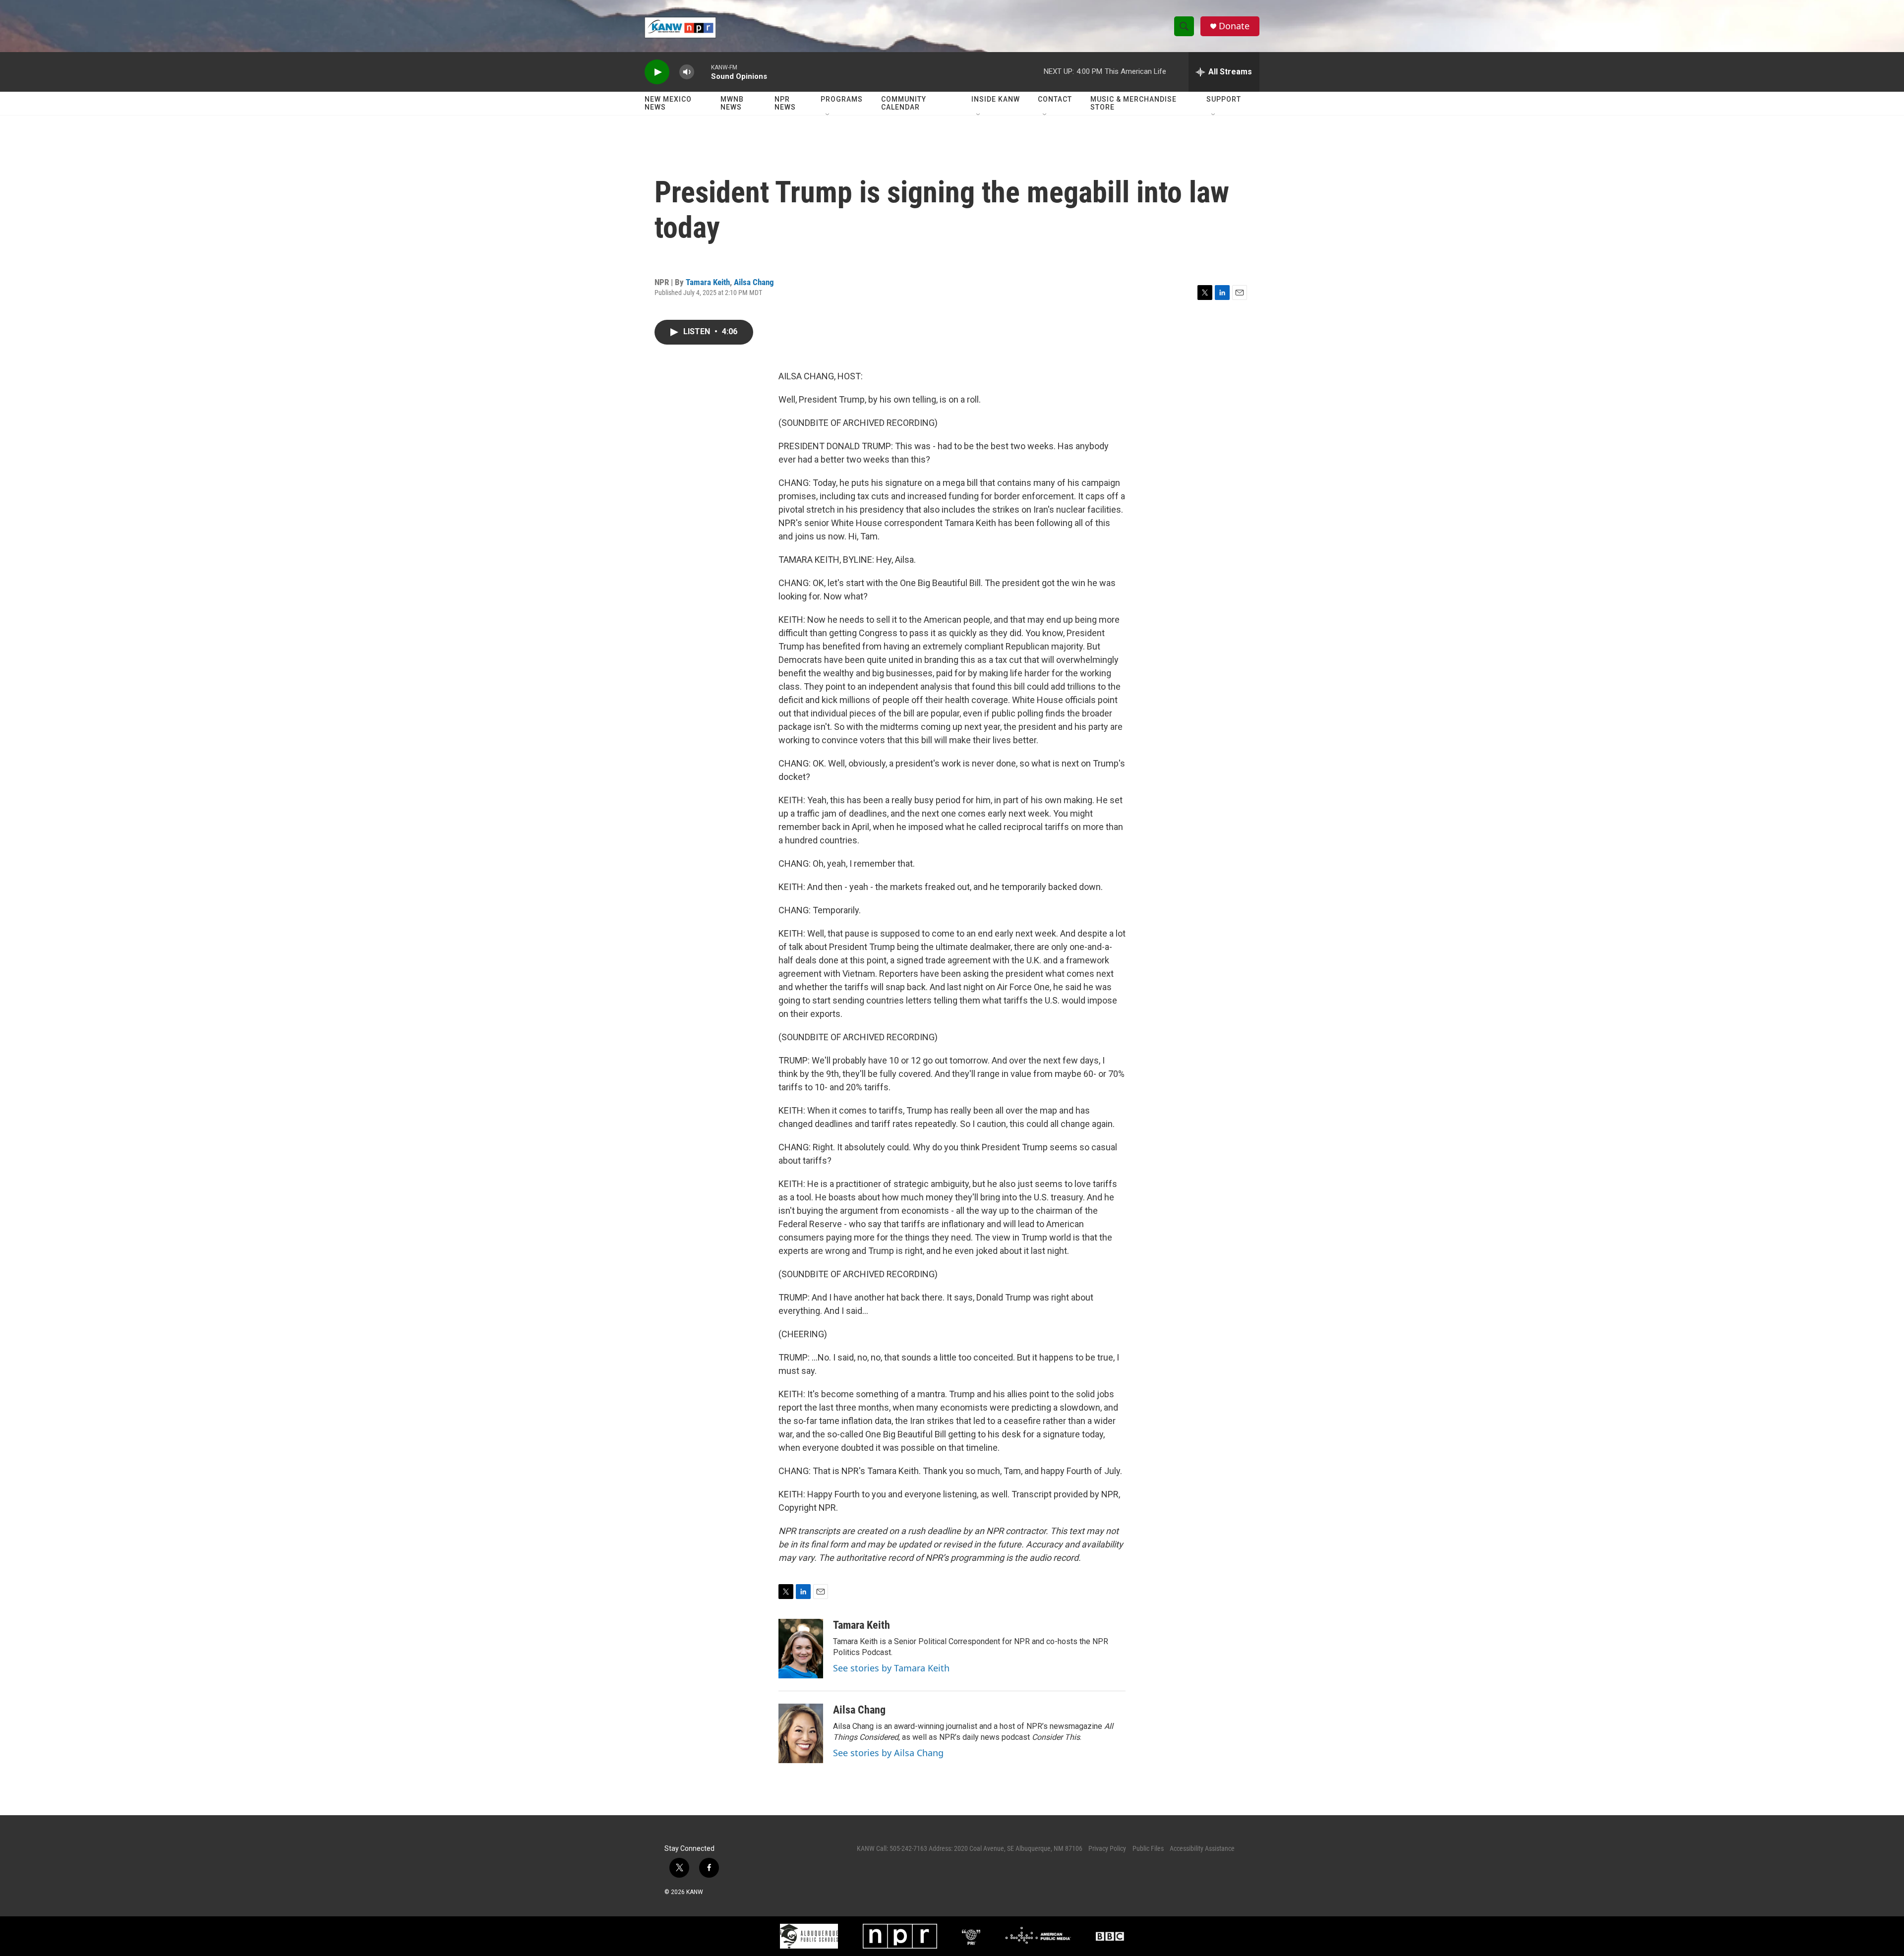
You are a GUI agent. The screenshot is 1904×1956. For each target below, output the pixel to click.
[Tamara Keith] (801, 1649)
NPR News (785, 103)
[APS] (809, 1936)
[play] (657, 72)
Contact (1055, 99)
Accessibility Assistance (1202, 1848)
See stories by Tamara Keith (891, 1668)
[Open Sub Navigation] (828, 115)
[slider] (703, 72)
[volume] (687, 72)
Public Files (1148, 1848)
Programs (842, 99)
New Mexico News (668, 103)
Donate (1234, 26)
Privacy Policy (1107, 1848)
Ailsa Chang (754, 282)
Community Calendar (904, 103)
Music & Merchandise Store (1133, 103)
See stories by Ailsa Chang (888, 1753)
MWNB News (732, 103)
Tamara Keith (708, 282)
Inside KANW (996, 99)
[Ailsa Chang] (801, 1733)
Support (1224, 99)
